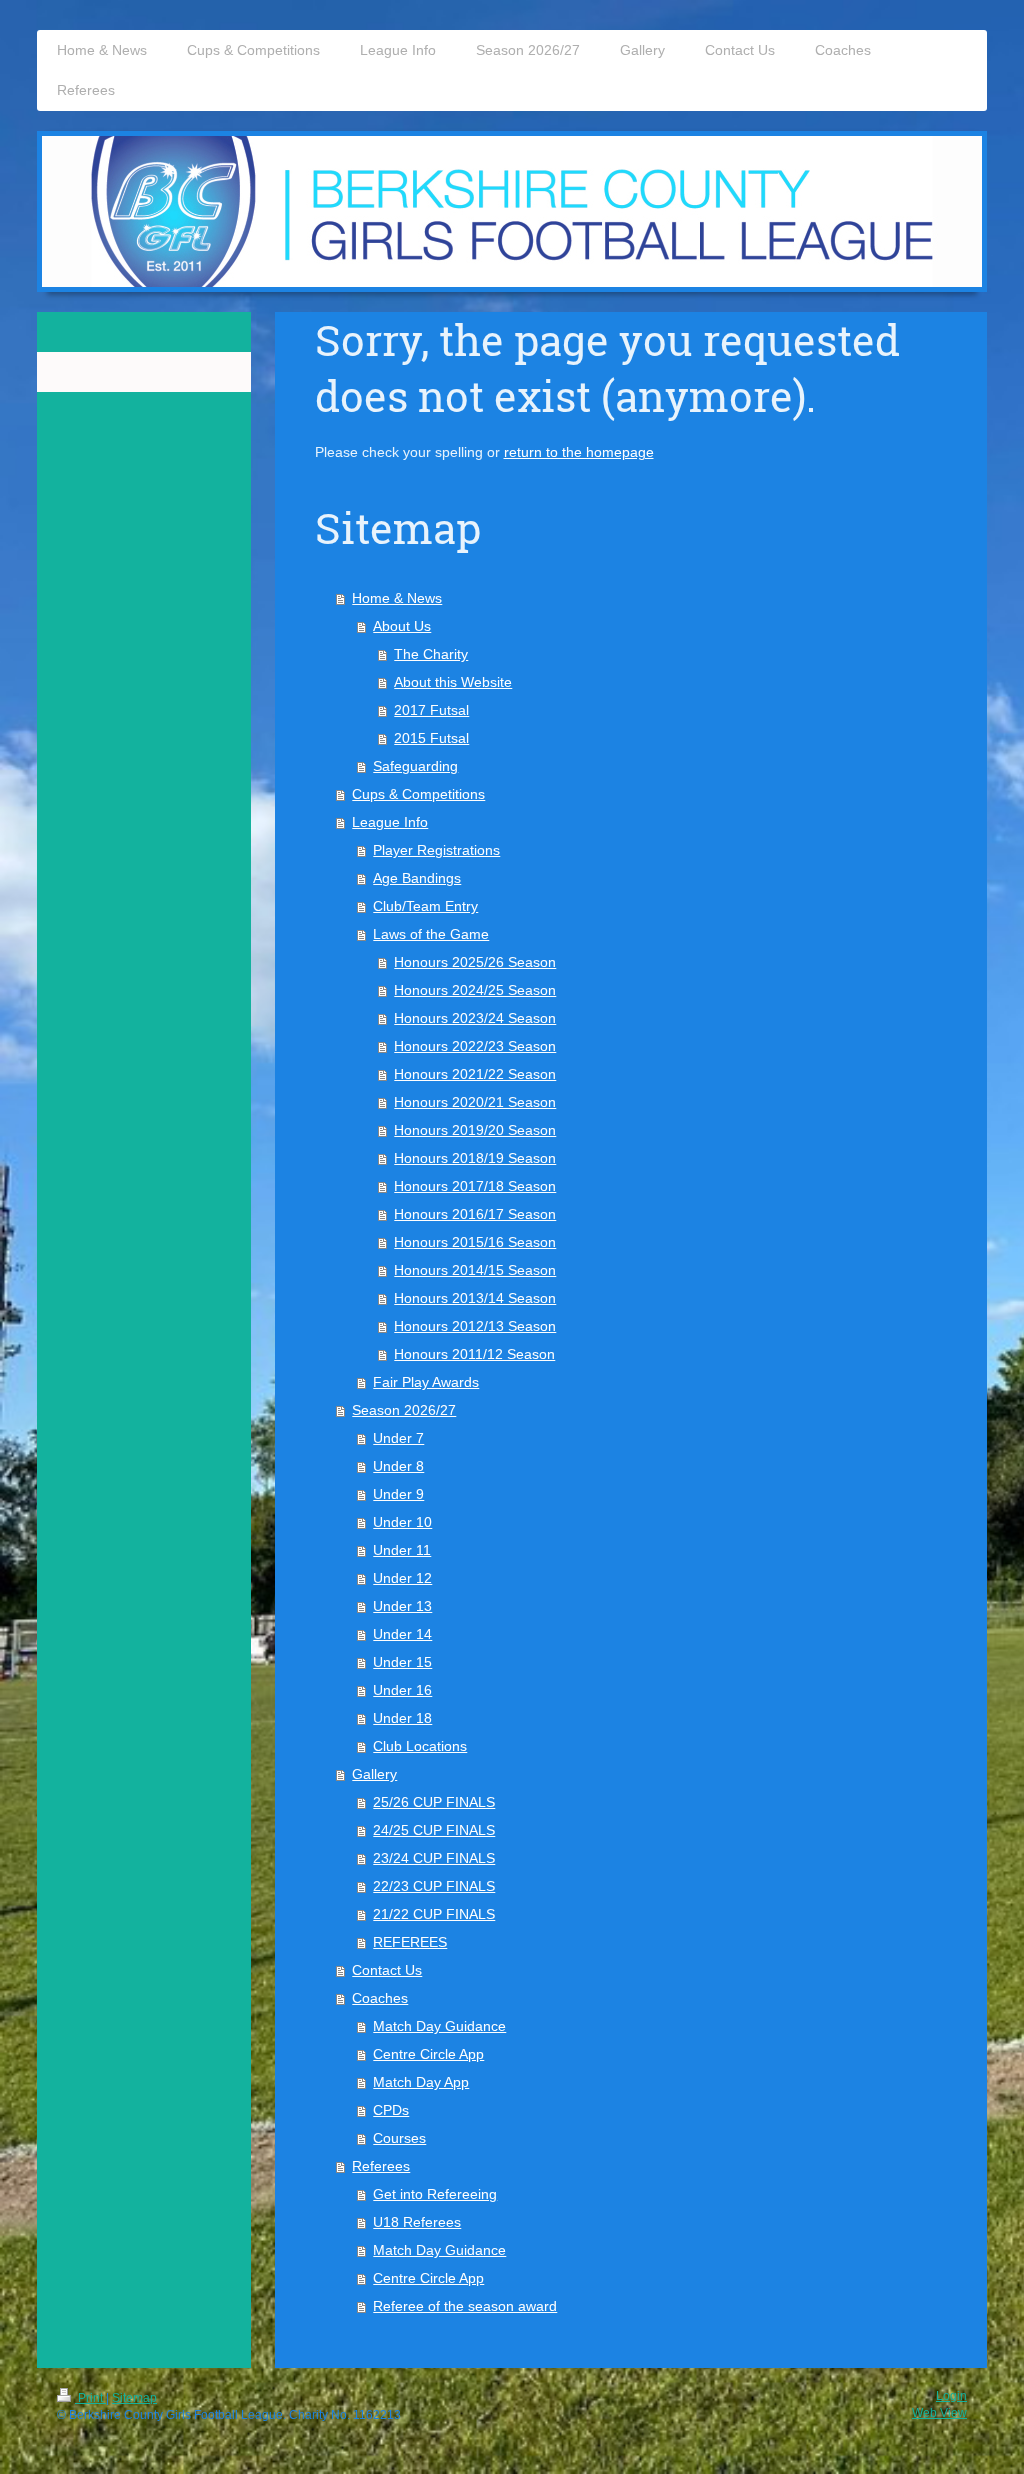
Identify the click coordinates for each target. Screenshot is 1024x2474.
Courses (399, 2138)
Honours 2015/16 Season (475, 1242)
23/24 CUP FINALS (434, 1858)
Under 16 (402, 1690)
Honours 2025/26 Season (475, 962)
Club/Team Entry (425, 906)
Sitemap (134, 2398)
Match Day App (421, 2082)
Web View (939, 2413)
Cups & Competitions (418, 794)
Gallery (374, 1774)
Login (951, 2396)
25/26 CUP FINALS (434, 1802)
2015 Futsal (431, 738)
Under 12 (402, 1578)
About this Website (453, 682)
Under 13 (402, 1606)
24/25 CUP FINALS (434, 1830)
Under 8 (398, 1466)
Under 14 (402, 1634)
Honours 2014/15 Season (475, 1270)
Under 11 (402, 1550)
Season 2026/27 (404, 1410)
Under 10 (402, 1522)
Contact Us (387, 1970)
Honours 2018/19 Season (475, 1158)
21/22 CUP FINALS (434, 1914)
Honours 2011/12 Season (474, 1354)
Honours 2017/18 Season (475, 1186)
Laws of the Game (431, 934)
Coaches (380, 1998)
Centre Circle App (428, 2054)
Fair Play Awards (426, 1382)
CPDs (391, 2110)
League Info (390, 822)
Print (90, 2398)
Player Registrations (436, 850)
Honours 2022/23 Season (475, 1046)
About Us (402, 626)
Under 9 (398, 1494)
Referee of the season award (465, 2306)
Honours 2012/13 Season (475, 1326)
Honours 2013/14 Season (475, 1298)
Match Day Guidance (439, 2026)
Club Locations (420, 1746)
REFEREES (410, 1942)
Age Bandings (417, 878)
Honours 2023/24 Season (475, 1018)
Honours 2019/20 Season (475, 1130)
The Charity (431, 654)
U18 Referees (417, 2222)
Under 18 (402, 1718)
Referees (381, 2166)
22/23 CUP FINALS (434, 1886)
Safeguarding (415, 766)
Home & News (397, 598)
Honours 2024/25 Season (475, 990)
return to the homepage (579, 452)
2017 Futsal (431, 710)
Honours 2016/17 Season (475, 1214)
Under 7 (398, 1438)
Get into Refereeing (435, 2194)
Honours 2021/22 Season (475, 1074)
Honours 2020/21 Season (475, 1102)
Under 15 (402, 1662)
